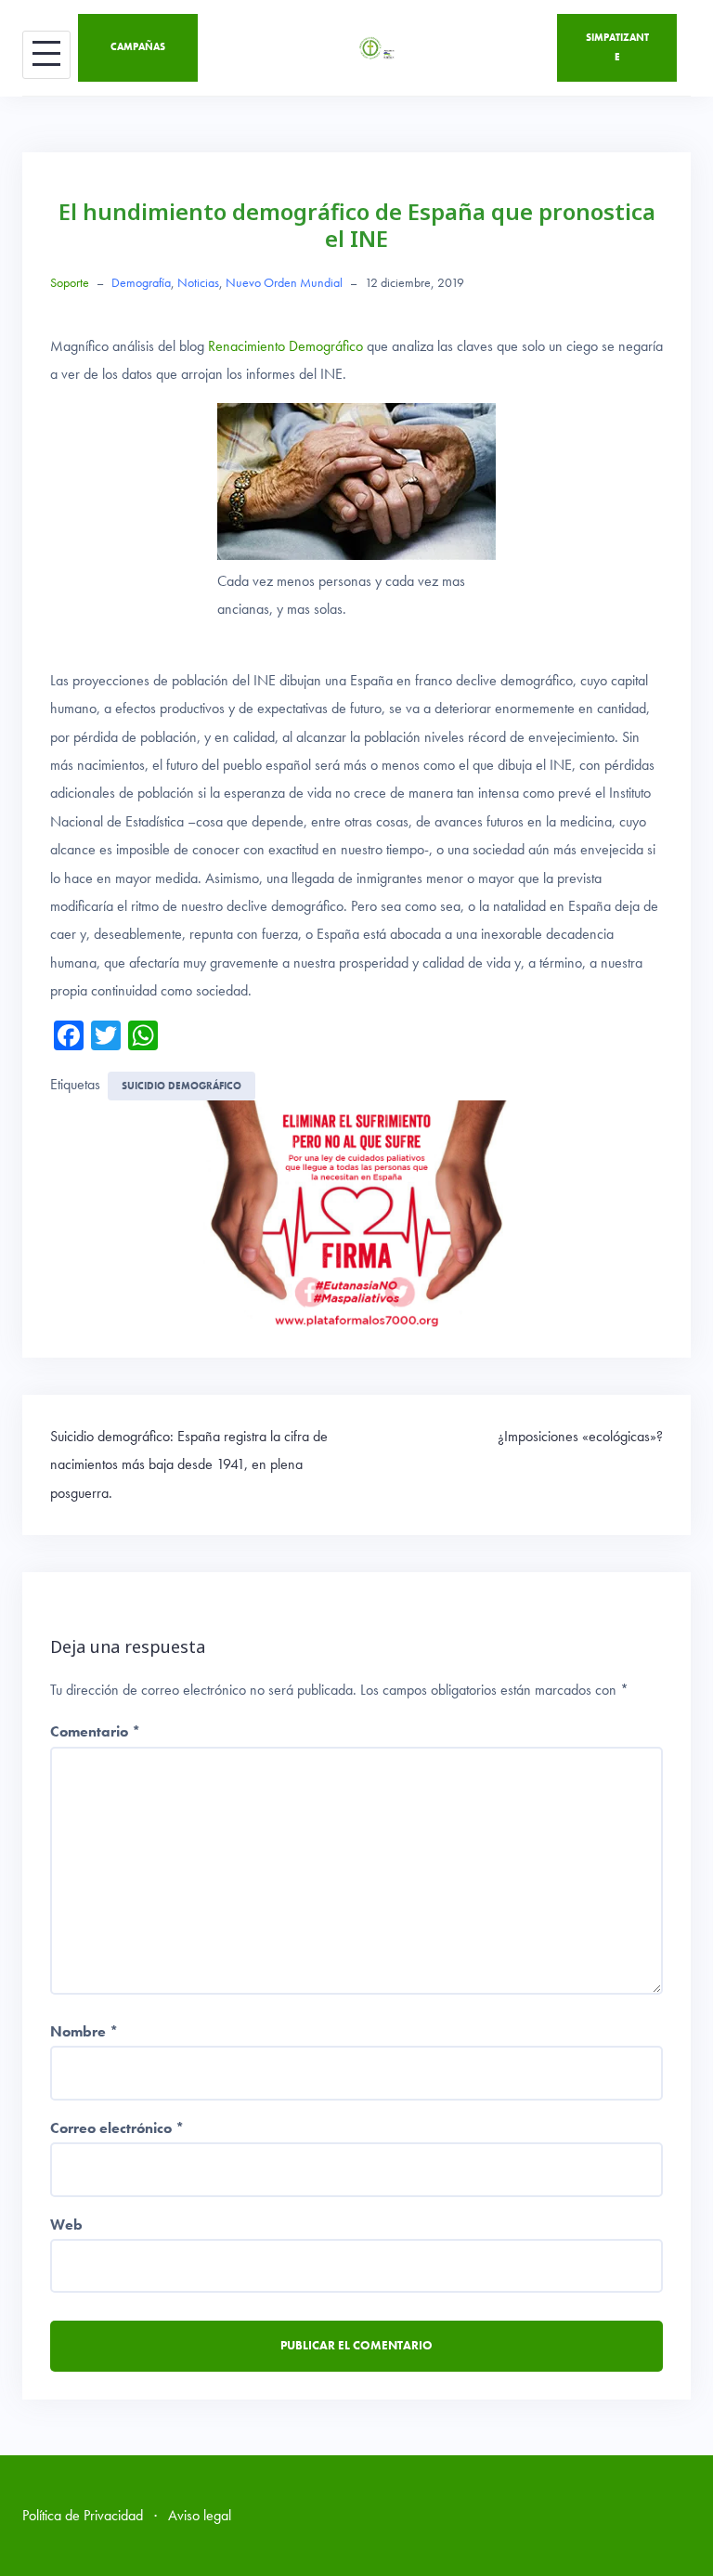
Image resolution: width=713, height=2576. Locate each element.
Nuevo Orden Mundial (284, 282)
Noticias (198, 282)
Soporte (70, 282)
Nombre (84, 2031)
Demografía (141, 282)
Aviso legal (200, 2515)
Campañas (138, 46)
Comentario (95, 1731)
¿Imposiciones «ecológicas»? (580, 1436)
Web (66, 2225)
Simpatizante (617, 47)
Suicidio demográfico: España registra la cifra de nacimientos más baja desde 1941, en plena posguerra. (189, 1464)
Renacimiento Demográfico (285, 346)
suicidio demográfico (181, 1086)
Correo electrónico (117, 2128)
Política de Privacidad (83, 2515)
